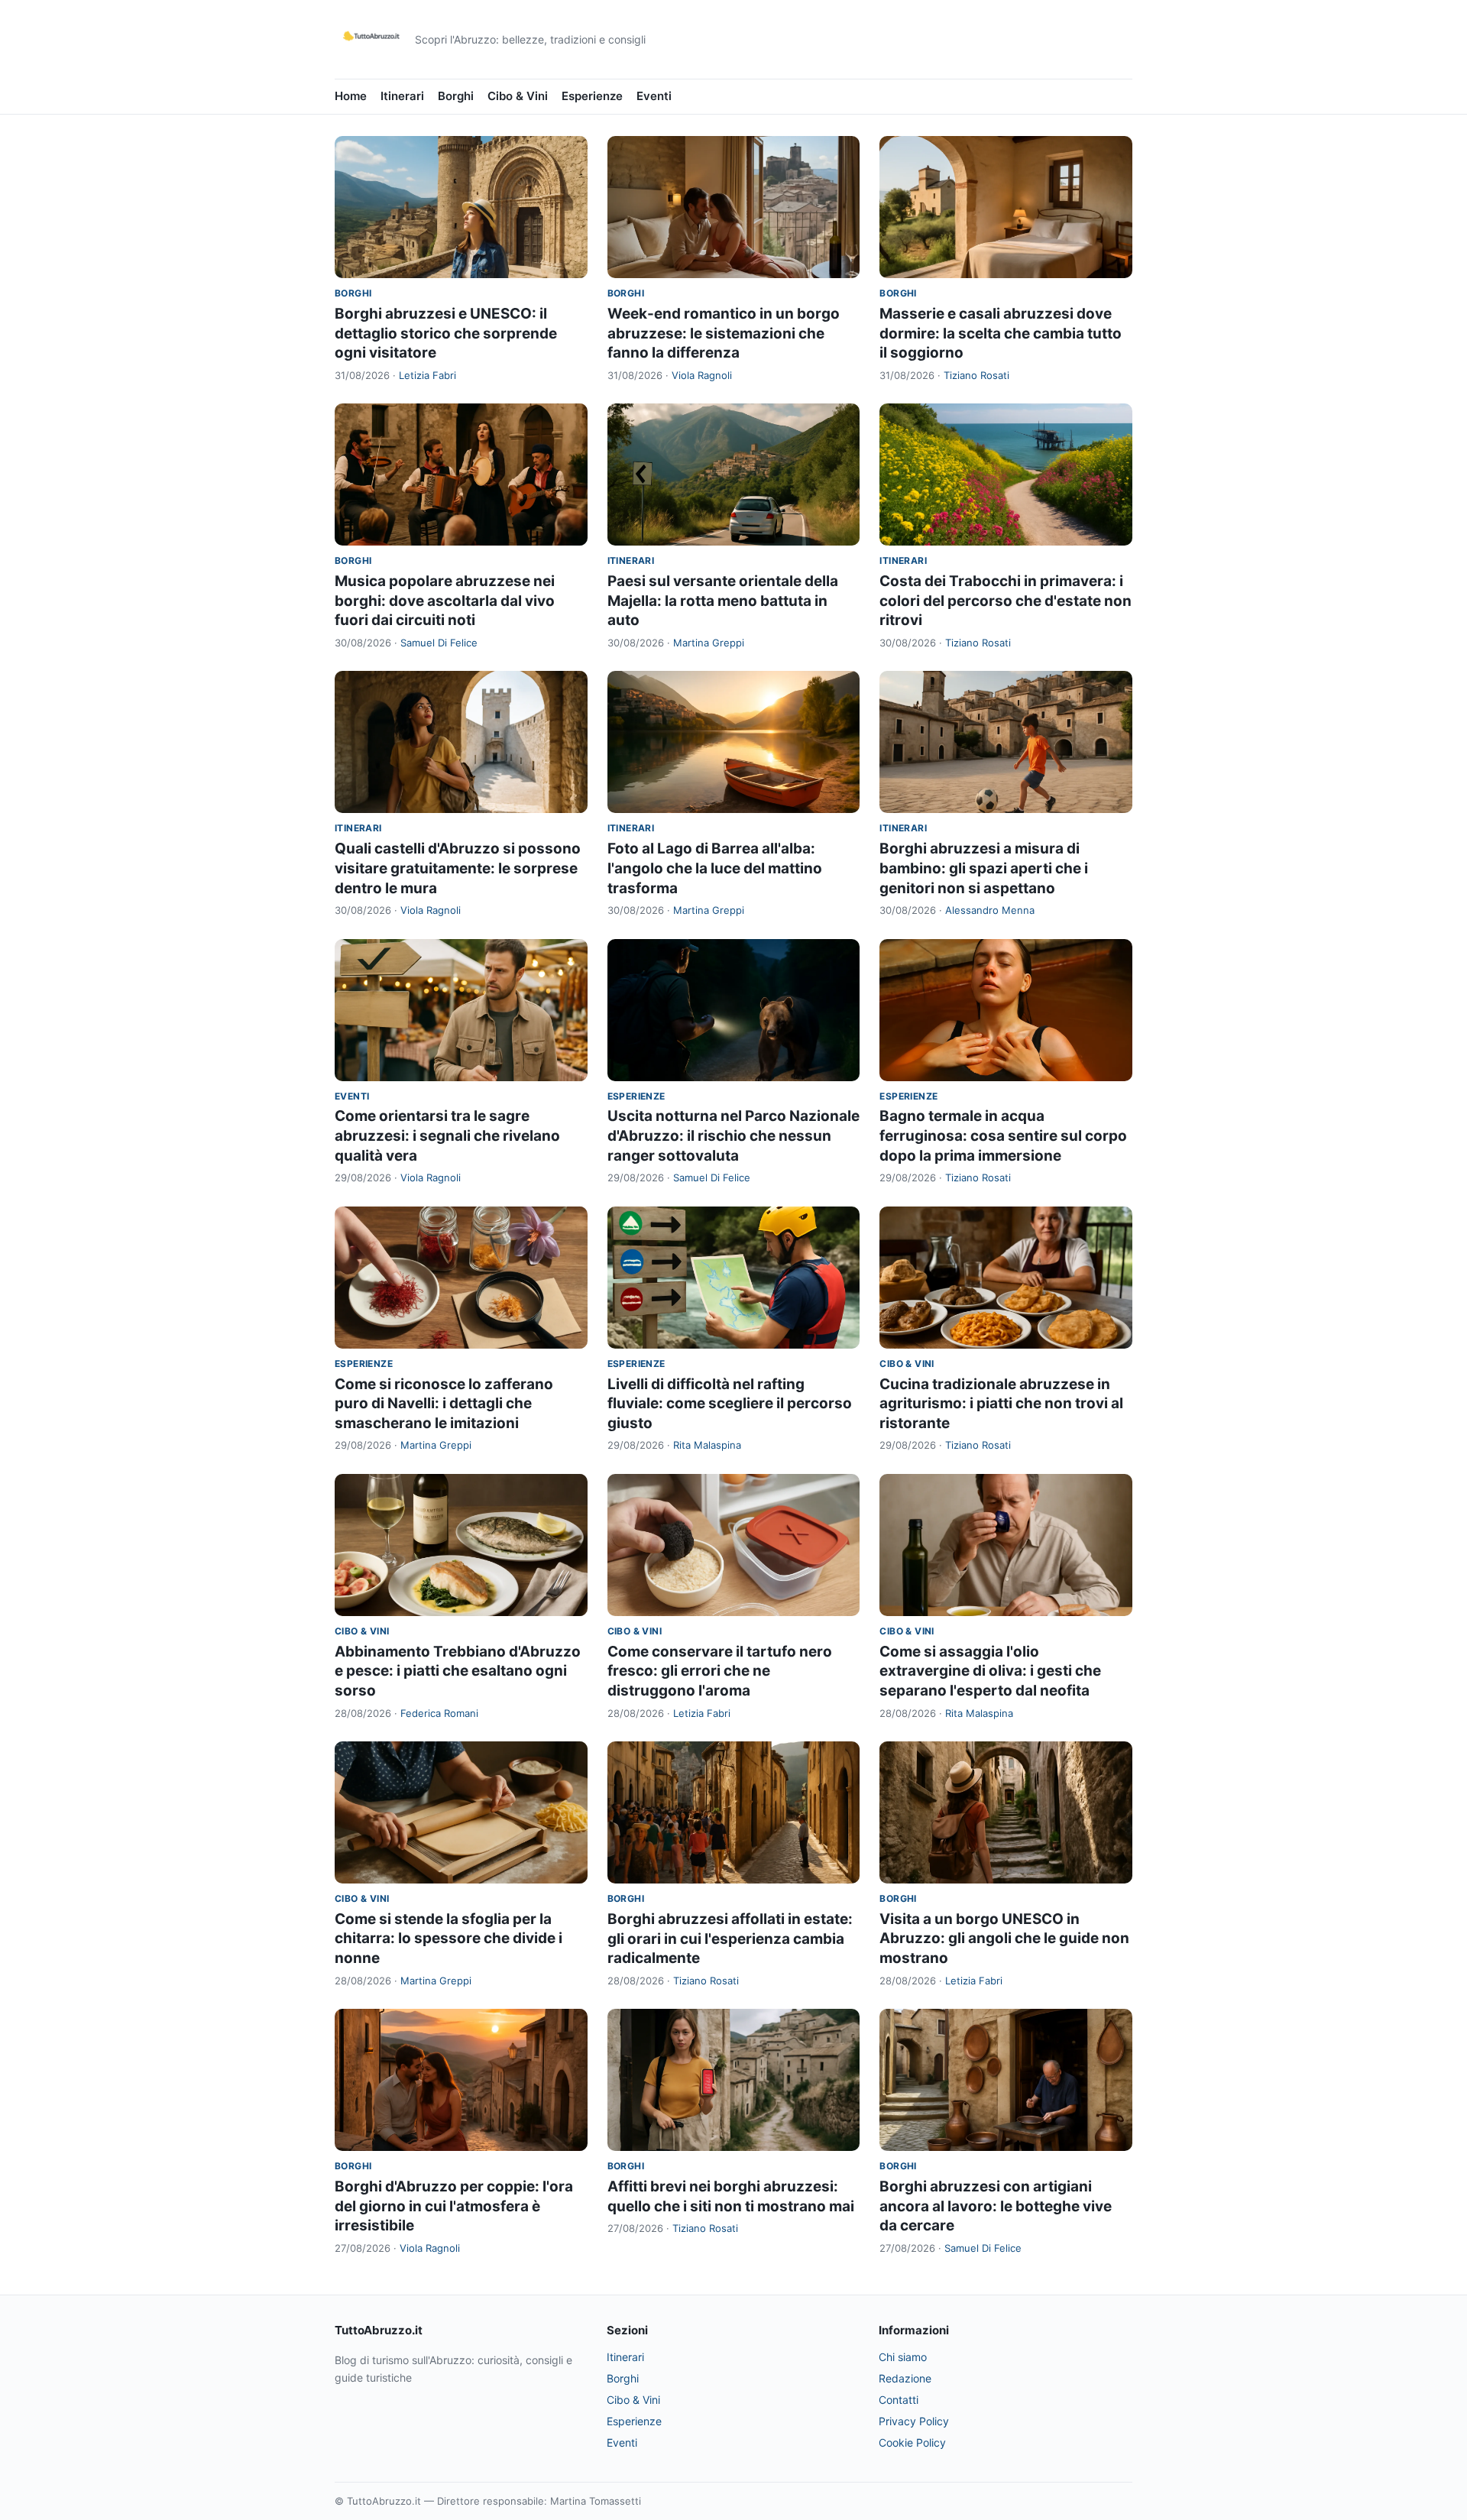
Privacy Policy (914, 2421)
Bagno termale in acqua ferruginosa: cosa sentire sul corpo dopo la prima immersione (1003, 1135)
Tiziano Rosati (976, 375)
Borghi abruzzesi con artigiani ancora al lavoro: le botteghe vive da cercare (996, 2206)
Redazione (905, 2378)
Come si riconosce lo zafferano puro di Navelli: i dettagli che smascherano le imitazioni (444, 1404)
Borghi (456, 96)
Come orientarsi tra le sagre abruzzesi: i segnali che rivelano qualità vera (447, 1135)
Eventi (654, 96)
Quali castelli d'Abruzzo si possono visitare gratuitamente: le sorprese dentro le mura (458, 868)
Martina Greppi (709, 643)
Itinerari (402, 96)
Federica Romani (439, 1713)
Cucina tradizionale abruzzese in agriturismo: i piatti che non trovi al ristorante (1001, 1404)
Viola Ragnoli (702, 375)
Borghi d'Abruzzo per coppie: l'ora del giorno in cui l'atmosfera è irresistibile (454, 2206)
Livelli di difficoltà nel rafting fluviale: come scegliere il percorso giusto (730, 1404)
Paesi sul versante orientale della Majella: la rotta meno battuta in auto (723, 601)
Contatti (899, 2400)
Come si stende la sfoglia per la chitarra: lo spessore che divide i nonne (449, 1939)
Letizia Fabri (427, 375)
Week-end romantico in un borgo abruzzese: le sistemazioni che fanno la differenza (724, 333)
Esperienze (592, 96)
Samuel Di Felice (439, 643)
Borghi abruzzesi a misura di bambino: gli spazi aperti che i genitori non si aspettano (984, 868)
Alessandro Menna (990, 910)
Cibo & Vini (518, 96)
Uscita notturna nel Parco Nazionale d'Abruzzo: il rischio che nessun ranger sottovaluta (733, 1135)
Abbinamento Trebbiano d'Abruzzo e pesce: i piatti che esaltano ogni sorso (458, 1671)
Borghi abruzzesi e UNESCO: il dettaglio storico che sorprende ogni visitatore (446, 333)
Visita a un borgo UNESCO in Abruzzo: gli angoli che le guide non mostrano (1004, 1939)
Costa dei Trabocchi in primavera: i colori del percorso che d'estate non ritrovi (1006, 601)
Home (351, 96)
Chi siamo (903, 2357)
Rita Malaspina (707, 1445)
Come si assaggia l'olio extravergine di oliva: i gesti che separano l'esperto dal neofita (990, 1671)
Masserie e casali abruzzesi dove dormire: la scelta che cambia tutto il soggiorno (1001, 333)
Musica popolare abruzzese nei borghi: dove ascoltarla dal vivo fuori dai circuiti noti (445, 601)
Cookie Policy (912, 2442)
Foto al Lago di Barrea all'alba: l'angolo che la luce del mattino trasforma (715, 868)
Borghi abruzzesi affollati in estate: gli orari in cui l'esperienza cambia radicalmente (730, 1939)
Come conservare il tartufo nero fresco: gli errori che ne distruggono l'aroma (720, 1671)
